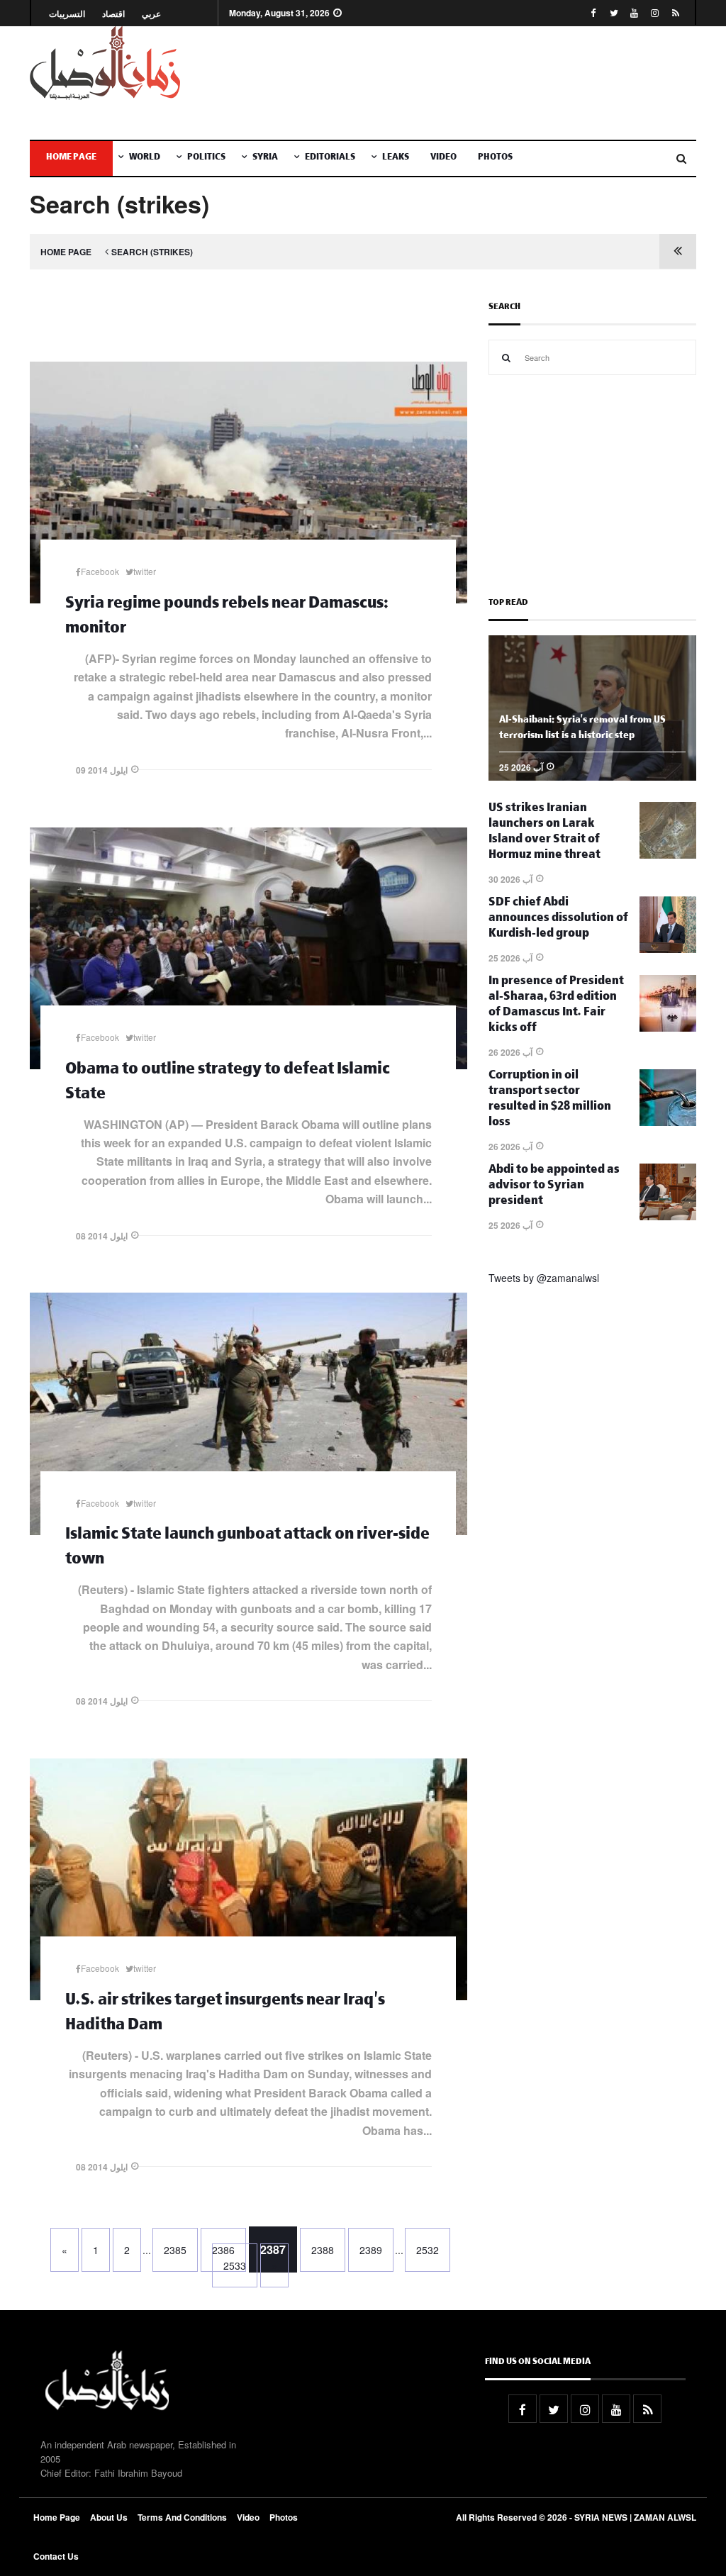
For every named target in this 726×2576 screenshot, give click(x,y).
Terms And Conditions (182, 2517)
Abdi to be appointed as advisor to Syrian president (554, 1187)
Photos (495, 158)
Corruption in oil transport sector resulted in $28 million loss (550, 1100)
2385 (175, 2250)
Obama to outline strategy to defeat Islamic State (228, 1083)
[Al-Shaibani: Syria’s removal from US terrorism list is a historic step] (592, 776)
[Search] (506, 357)
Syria (265, 158)
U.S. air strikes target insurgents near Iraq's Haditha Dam (225, 2014)
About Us (109, 2517)
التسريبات (67, 14)
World (145, 158)
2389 (371, 2250)
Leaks (396, 158)
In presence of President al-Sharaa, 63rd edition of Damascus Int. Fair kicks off (556, 1006)
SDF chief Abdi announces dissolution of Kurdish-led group (558, 919)
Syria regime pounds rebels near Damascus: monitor (227, 618)
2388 (323, 2250)
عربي (151, 14)
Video (443, 158)
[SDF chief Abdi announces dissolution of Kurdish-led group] (668, 949)
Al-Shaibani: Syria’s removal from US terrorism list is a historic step (582, 729)
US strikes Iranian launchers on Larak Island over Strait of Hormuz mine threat (544, 833)
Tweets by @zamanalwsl (544, 1278)
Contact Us (56, 2556)
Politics (206, 158)
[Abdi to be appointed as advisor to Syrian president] (668, 1216)
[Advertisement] (478, 83)
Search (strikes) (152, 252)
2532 (428, 2250)
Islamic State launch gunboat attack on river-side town (247, 1549)
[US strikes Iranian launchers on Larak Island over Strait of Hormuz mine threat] (668, 854)
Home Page (71, 158)
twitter (145, 571)
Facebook (100, 571)
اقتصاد (113, 14)
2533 (235, 2265)
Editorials (330, 158)
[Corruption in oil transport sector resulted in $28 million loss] (668, 1122)
